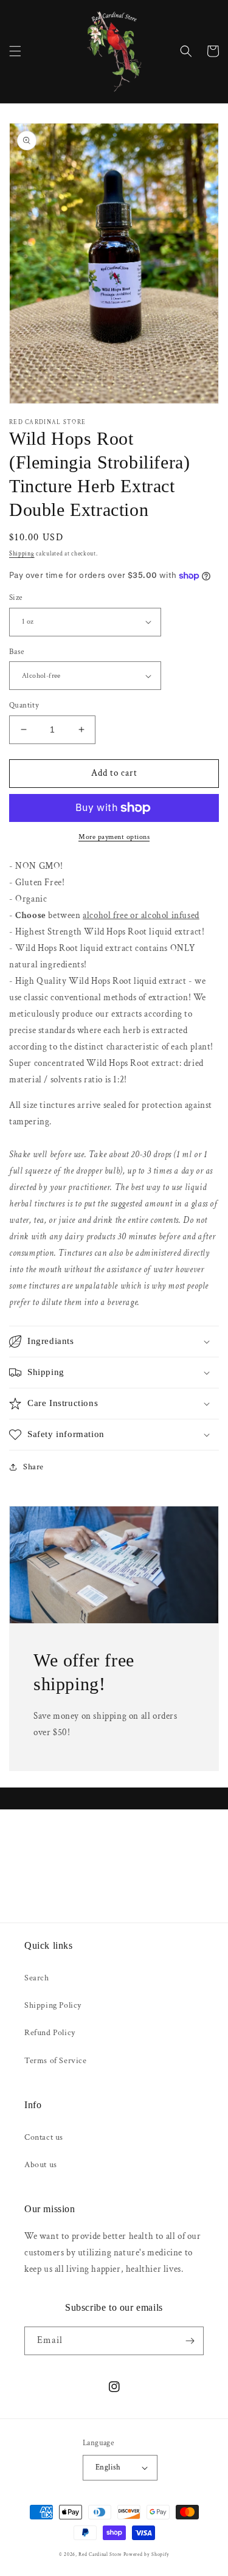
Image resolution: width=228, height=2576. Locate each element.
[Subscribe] (190, 2341)
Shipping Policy (53, 2005)
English (108, 2467)
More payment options (114, 837)
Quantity (24, 705)
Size (16, 598)
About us (41, 2165)
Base (17, 652)
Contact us (44, 2137)
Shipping (22, 554)
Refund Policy (50, 2033)
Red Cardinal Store (100, 2554)
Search (37, 1978)
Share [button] (33, 1467)
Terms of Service (56, 2061)
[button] (15, 51)
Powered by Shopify (147, 2554)
